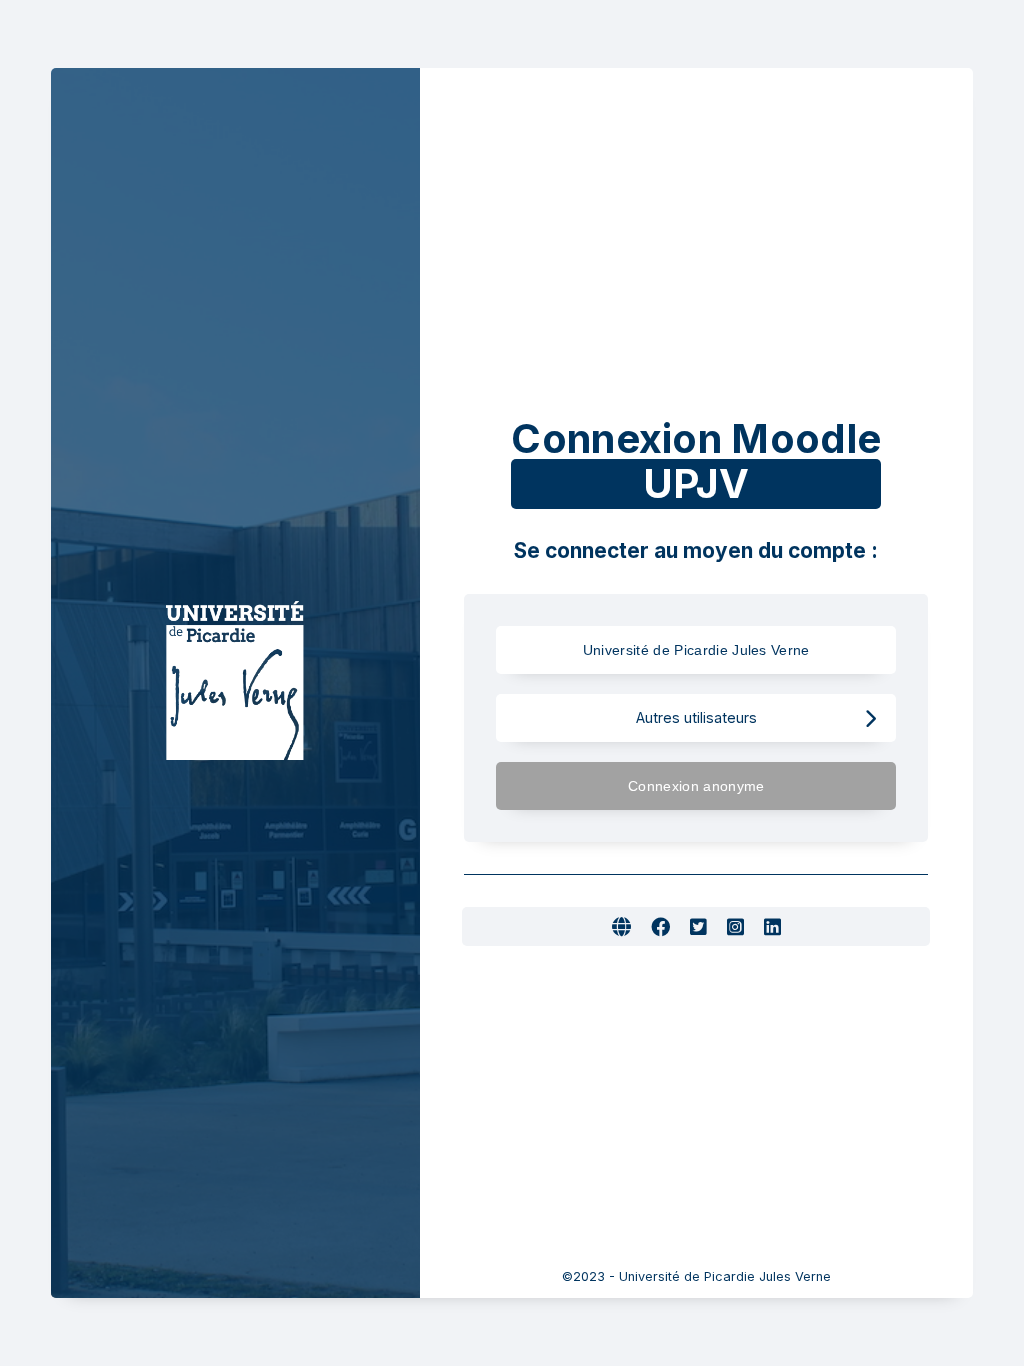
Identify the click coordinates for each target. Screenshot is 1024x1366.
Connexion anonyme (696, 786)
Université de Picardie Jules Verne (696, 650)
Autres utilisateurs (696, 717)
